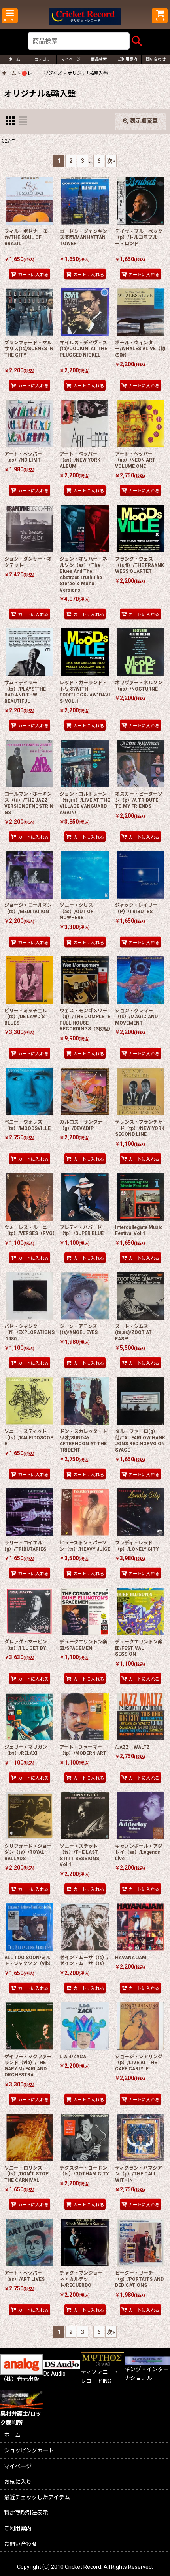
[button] (10, 16)
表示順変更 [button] (144, 121)
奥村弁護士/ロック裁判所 (21, 2418)
